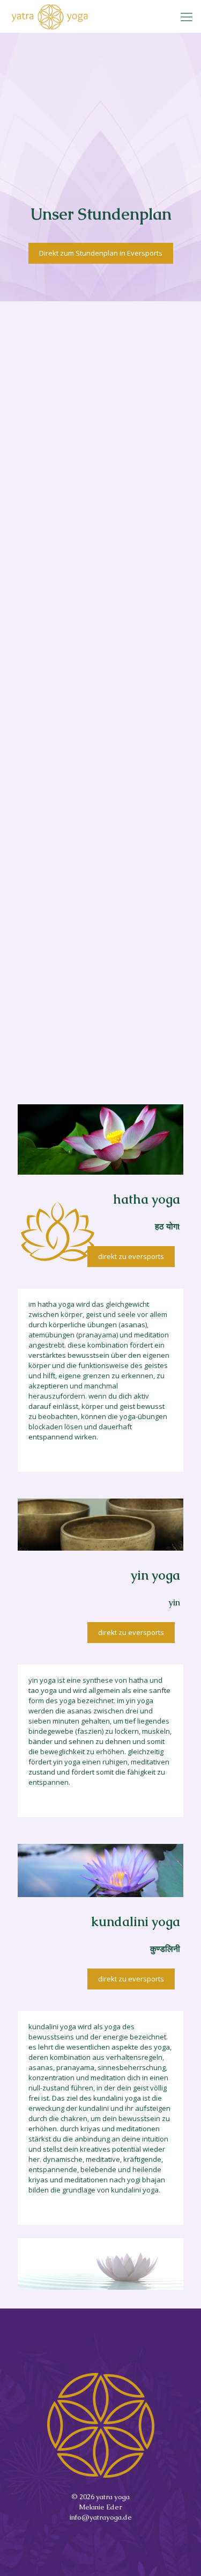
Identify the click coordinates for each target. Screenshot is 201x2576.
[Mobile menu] (187, 16)
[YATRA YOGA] (50, 16)
